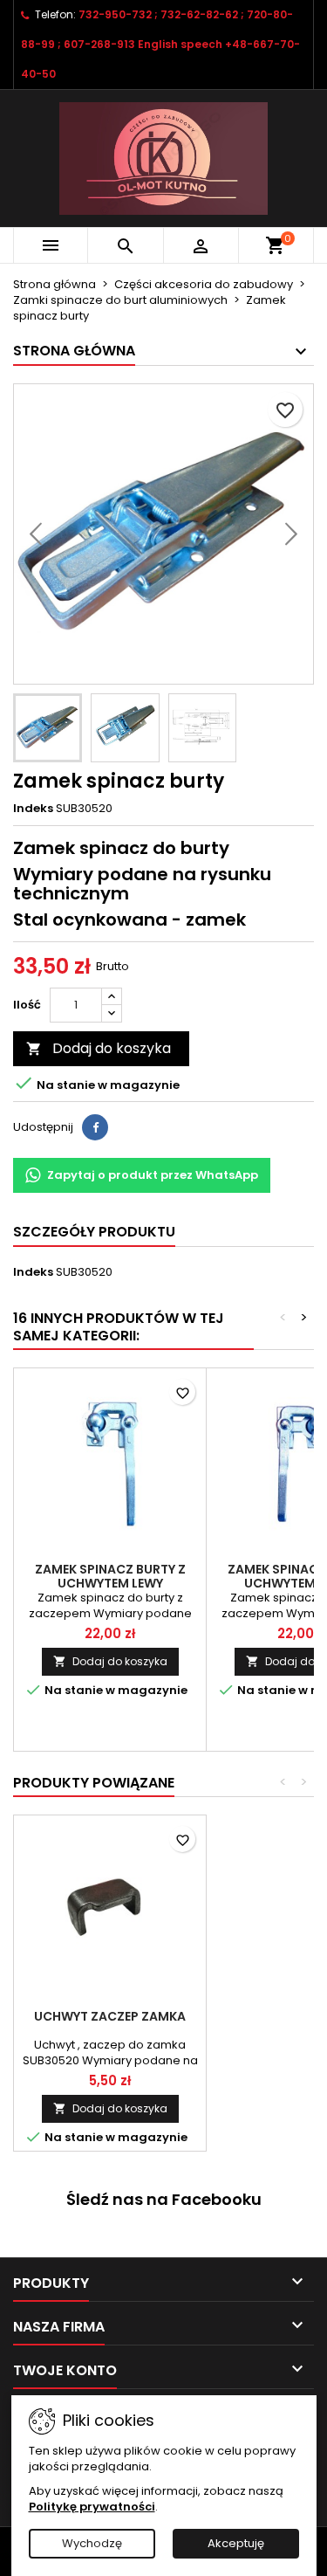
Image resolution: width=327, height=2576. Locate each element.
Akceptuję (236, 2543)
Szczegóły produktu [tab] (94, 1232)
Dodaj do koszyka (99, 1048)
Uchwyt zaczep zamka (110, 2016)
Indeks (33, 809)
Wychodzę (92, 2543)
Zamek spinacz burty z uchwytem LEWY (110, 1576)
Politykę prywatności (92, 2507)
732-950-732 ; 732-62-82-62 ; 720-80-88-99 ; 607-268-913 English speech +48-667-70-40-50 (160, 44)
